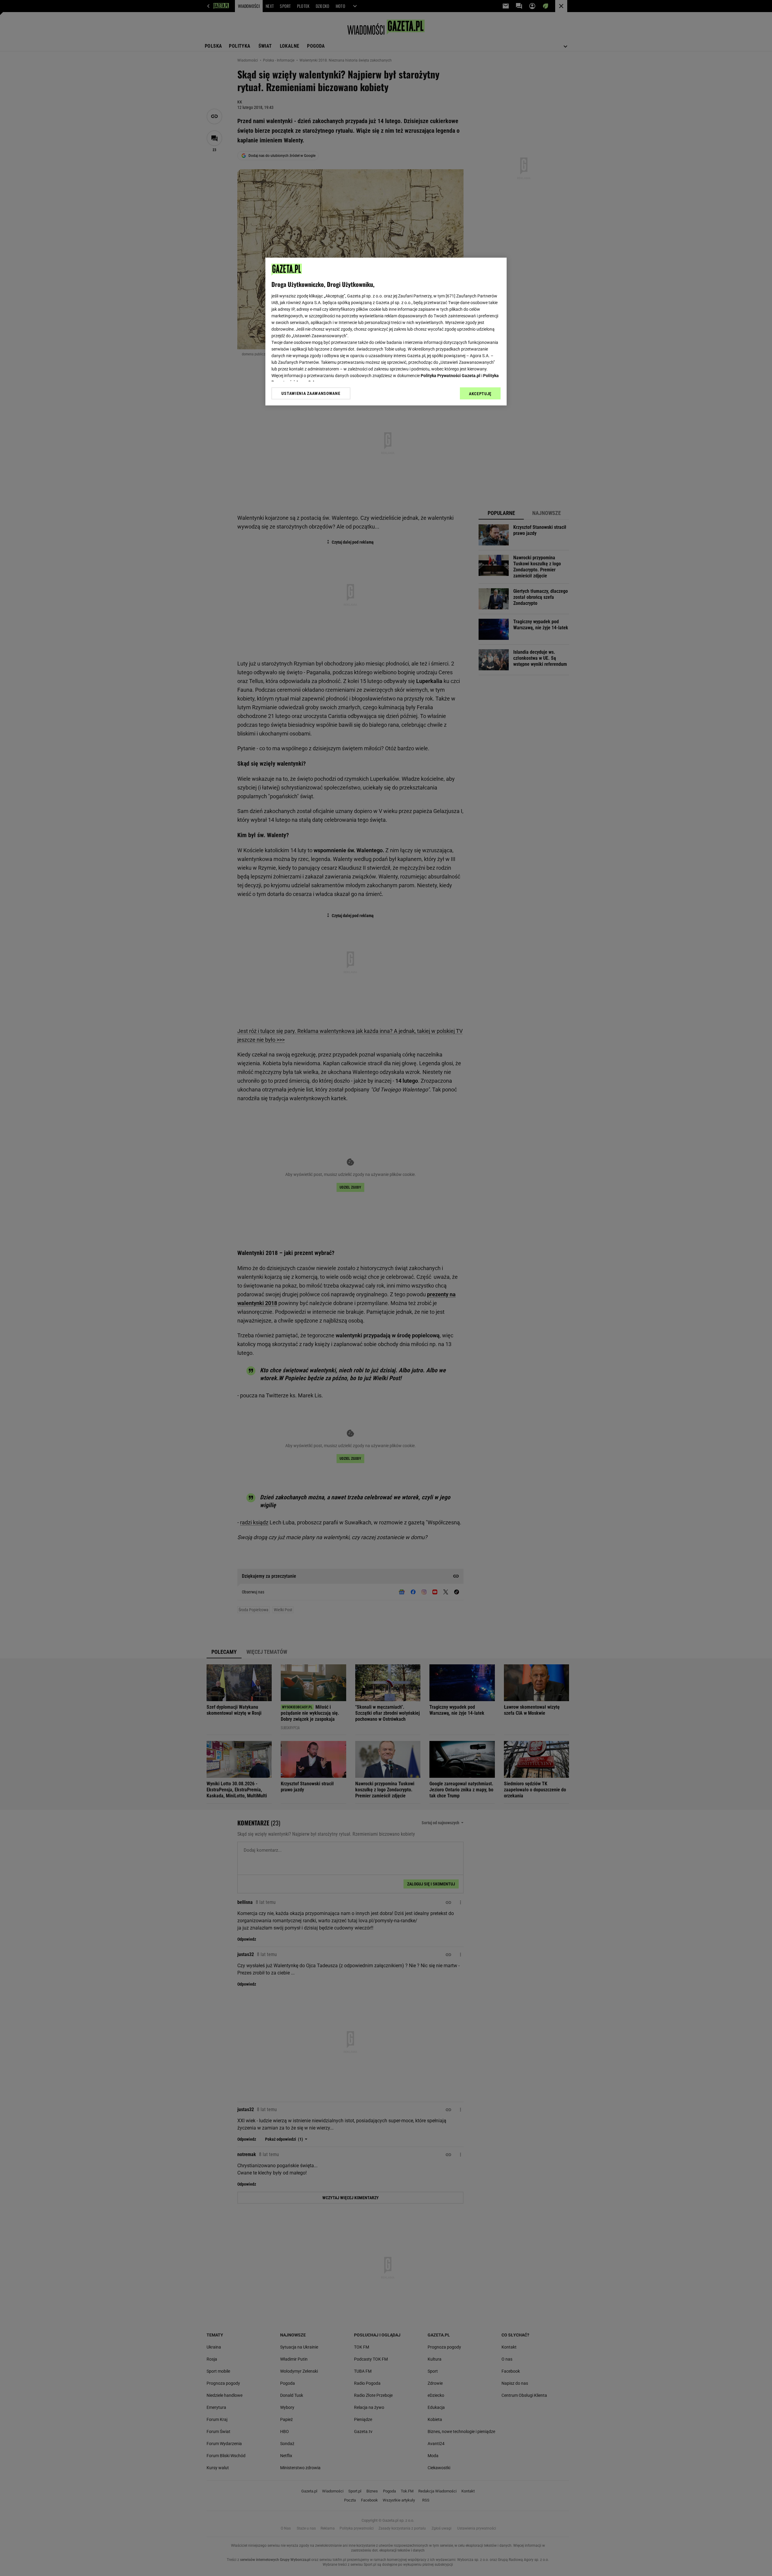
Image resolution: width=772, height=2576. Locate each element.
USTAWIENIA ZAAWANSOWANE (311, 393)
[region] (386, 332)
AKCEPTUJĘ (480, 394)
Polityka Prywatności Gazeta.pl (451, 376)
